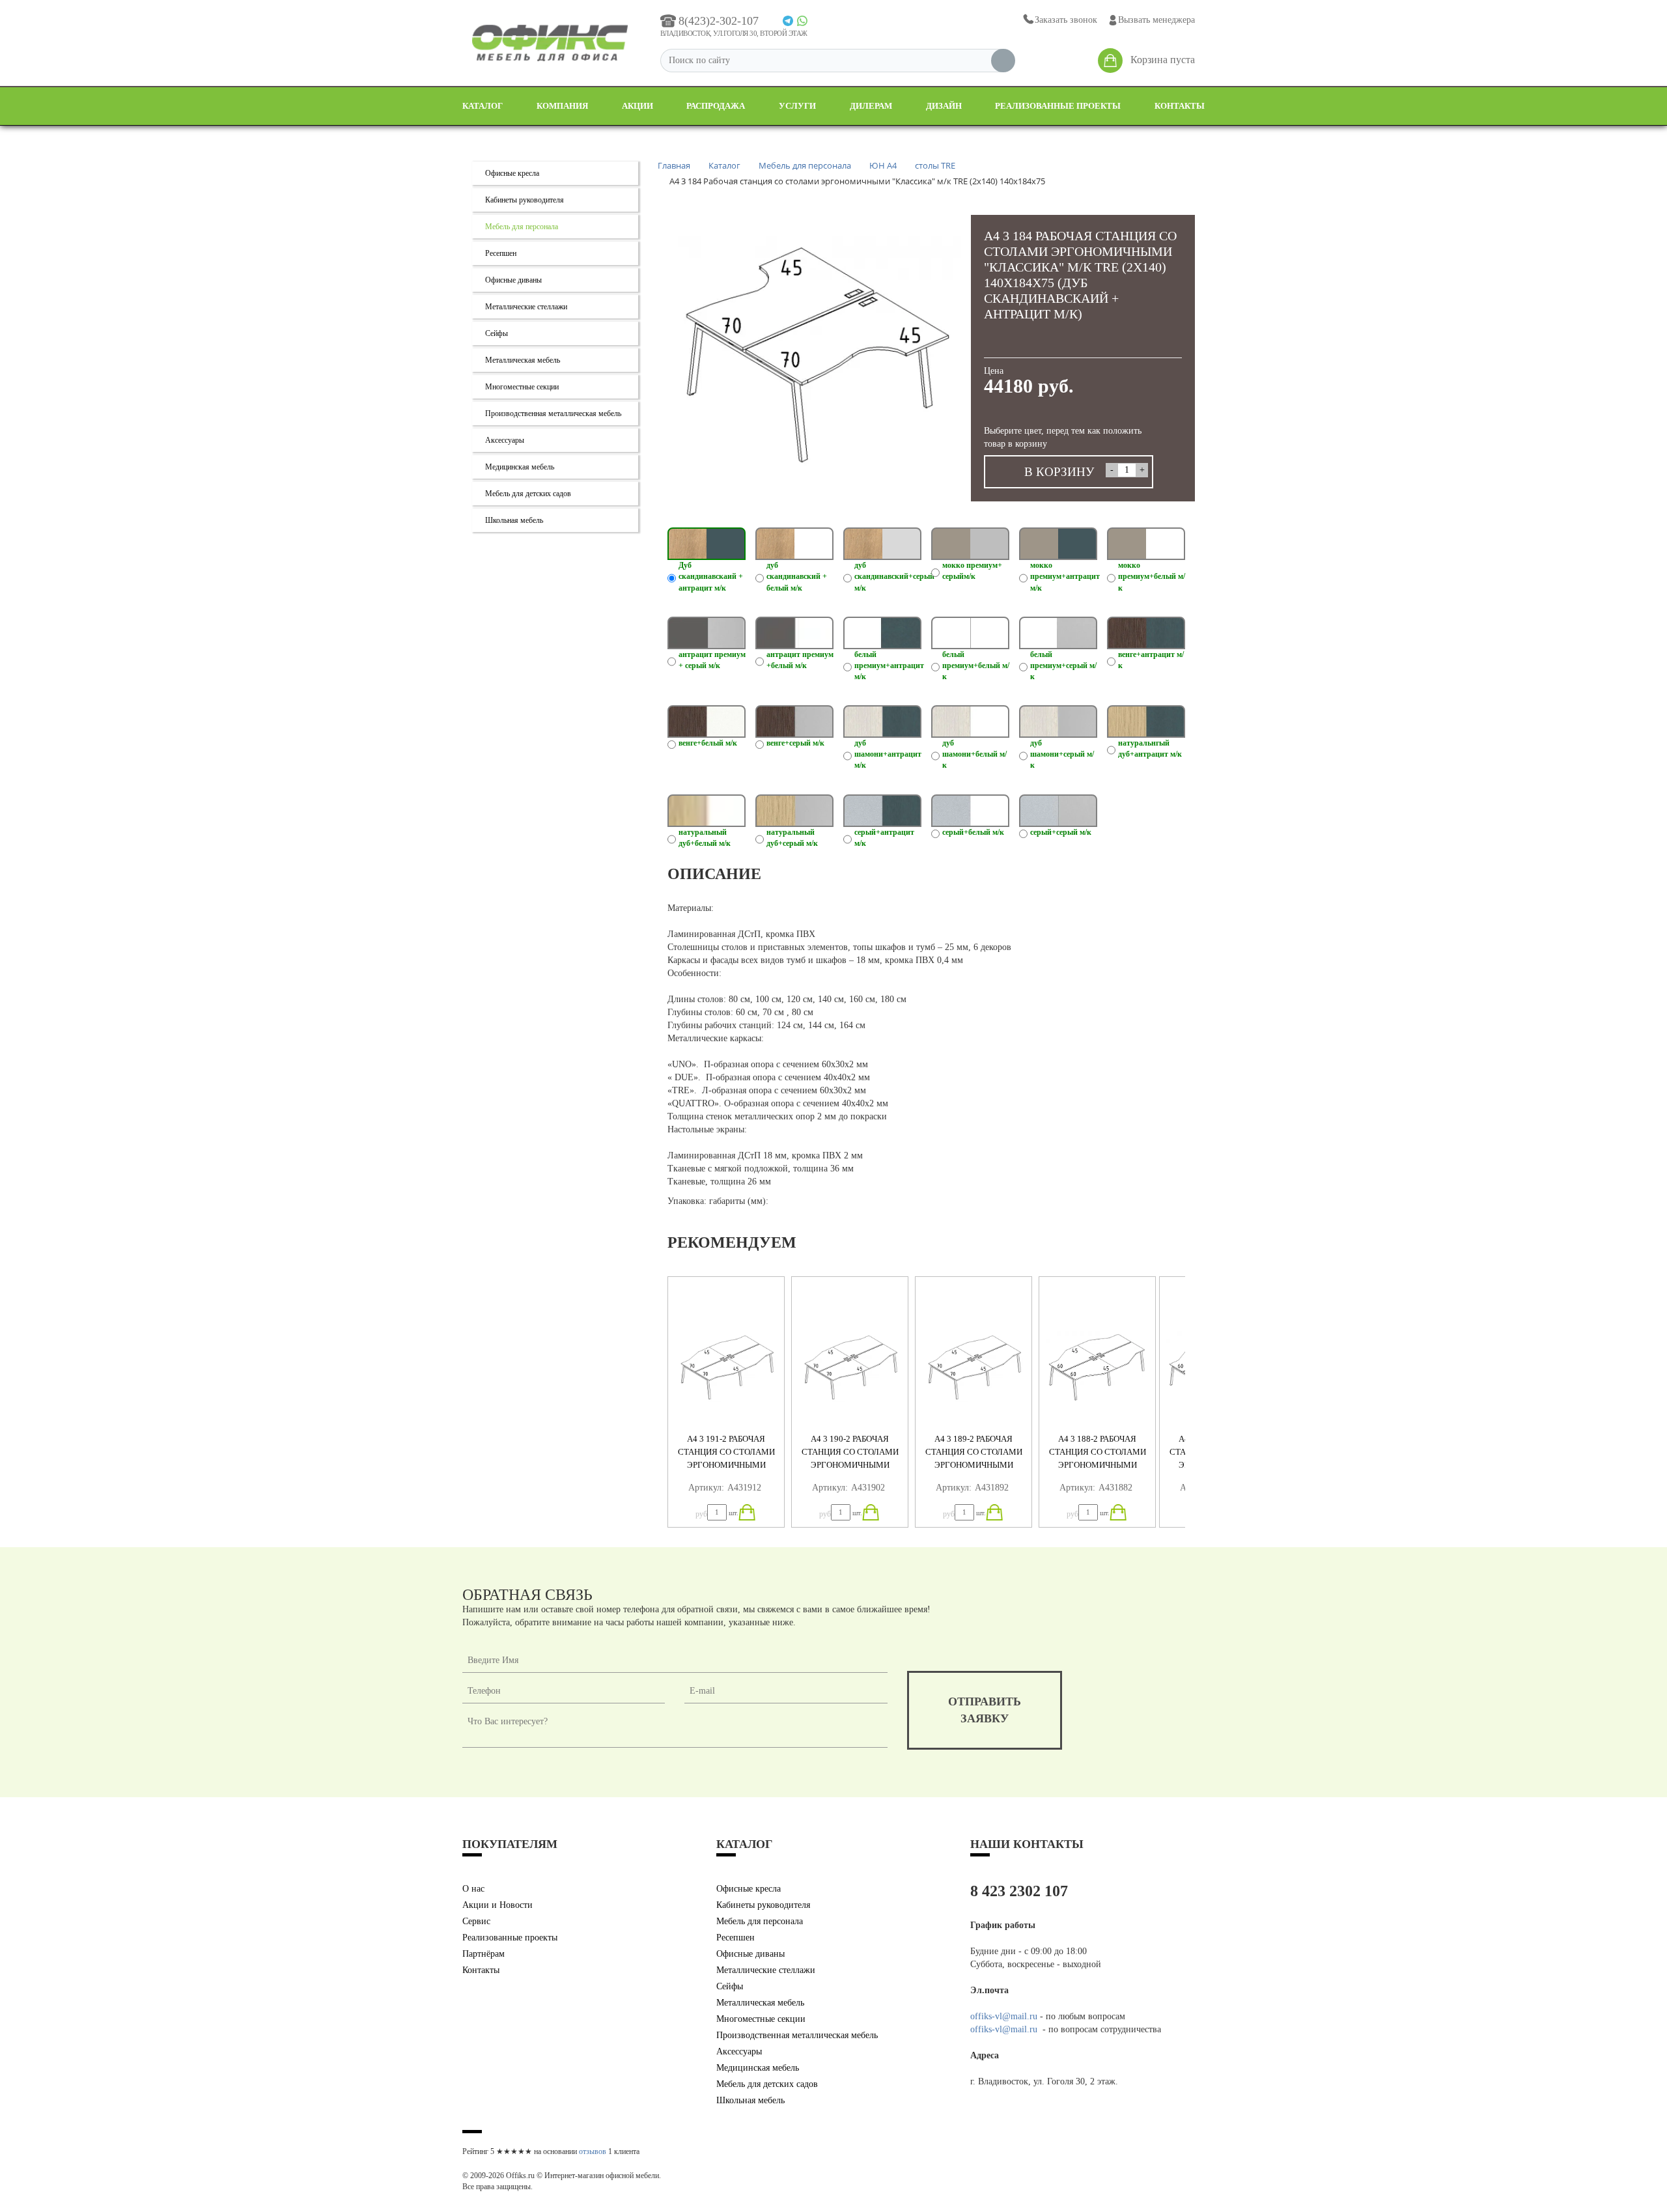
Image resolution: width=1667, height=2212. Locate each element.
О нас (473, 1889)
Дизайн (944, 106)
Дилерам (871, 106)
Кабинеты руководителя (525, 200)
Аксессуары (505, 440)
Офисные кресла (512, 173)
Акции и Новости (497, 1905)
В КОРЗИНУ (1059, 472)
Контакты (1180, 106)
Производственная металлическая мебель (553, 413)
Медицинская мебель (520, 467)
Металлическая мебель (523, 360)
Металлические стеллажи (526, 307)
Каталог (483, 106)
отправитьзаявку (985, 1710)
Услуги (797, 106)
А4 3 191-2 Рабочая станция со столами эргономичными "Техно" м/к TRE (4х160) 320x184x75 (726, 1465)
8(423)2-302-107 (719, 21)
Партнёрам (483, 1954)
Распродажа (716, 106)
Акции (637, 106)
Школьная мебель (514, 520)
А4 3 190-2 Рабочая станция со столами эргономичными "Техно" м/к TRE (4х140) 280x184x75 (850, 1465)
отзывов (593, 2151)
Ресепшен (501, 253)
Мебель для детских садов (528, 494)
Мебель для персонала (522, 227)
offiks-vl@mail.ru (1004, 2016)
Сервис (476, 1921)
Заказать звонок (1066, 20)
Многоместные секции (522, 387)
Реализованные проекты (1058, 106)
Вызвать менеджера (1156, 20)
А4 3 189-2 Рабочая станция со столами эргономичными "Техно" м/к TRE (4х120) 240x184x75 (974, 1465)
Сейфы (497, 333)
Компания (562, 106)
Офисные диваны (513, 280)
